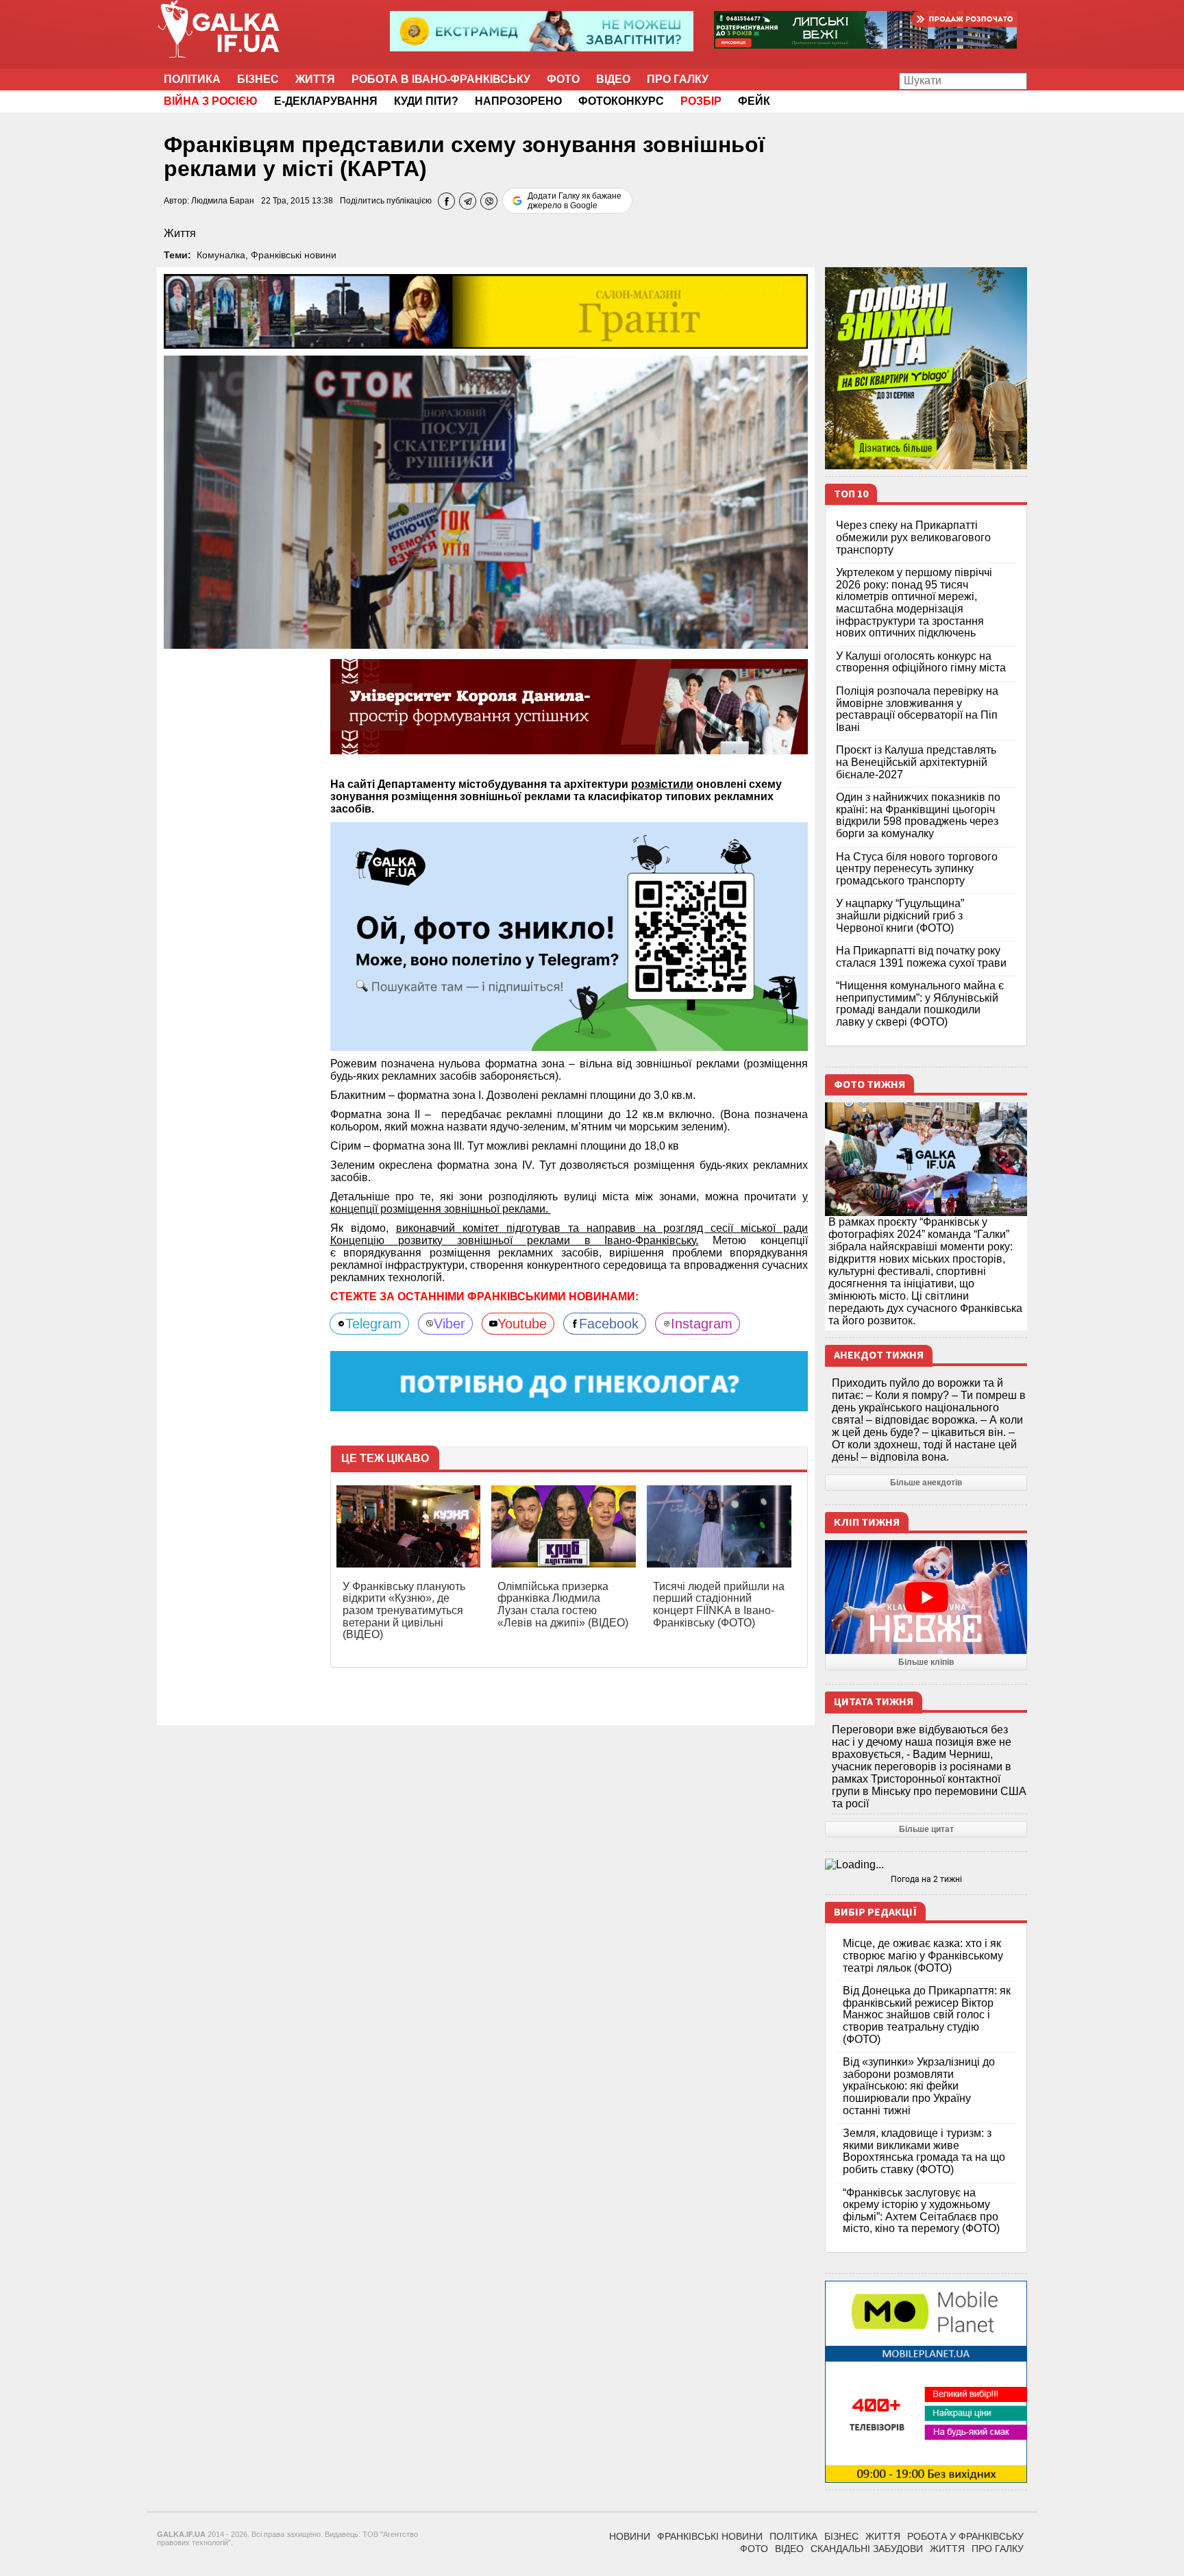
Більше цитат (926, 1829)
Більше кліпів (926, 1662)
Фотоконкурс (621, 101)
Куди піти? (426, 101)
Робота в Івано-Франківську (441, 79)
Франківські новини (294, 255)
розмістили (662, 784)
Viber (449, 1324)
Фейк (754, 101)
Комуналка (221, 255)
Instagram (702, 1324)
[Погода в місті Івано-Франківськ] (926, 1865)
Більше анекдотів (926, 1483)
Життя (315, 79)
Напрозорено (518, 101)
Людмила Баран (223, 201)
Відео (613, 79)
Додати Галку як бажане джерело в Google (575, 201)
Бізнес (258, 79)
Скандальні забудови (867, 2549)
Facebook (609, 1324)
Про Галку (678, 79)
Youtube (522, 1324)
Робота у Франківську (965, 2536)
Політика (192, 79)
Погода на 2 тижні (926, 1879)
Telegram (373, 1324)
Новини (630, 2536)
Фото (563, 79)
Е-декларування (326, 101)
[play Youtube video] (926, 1597)
